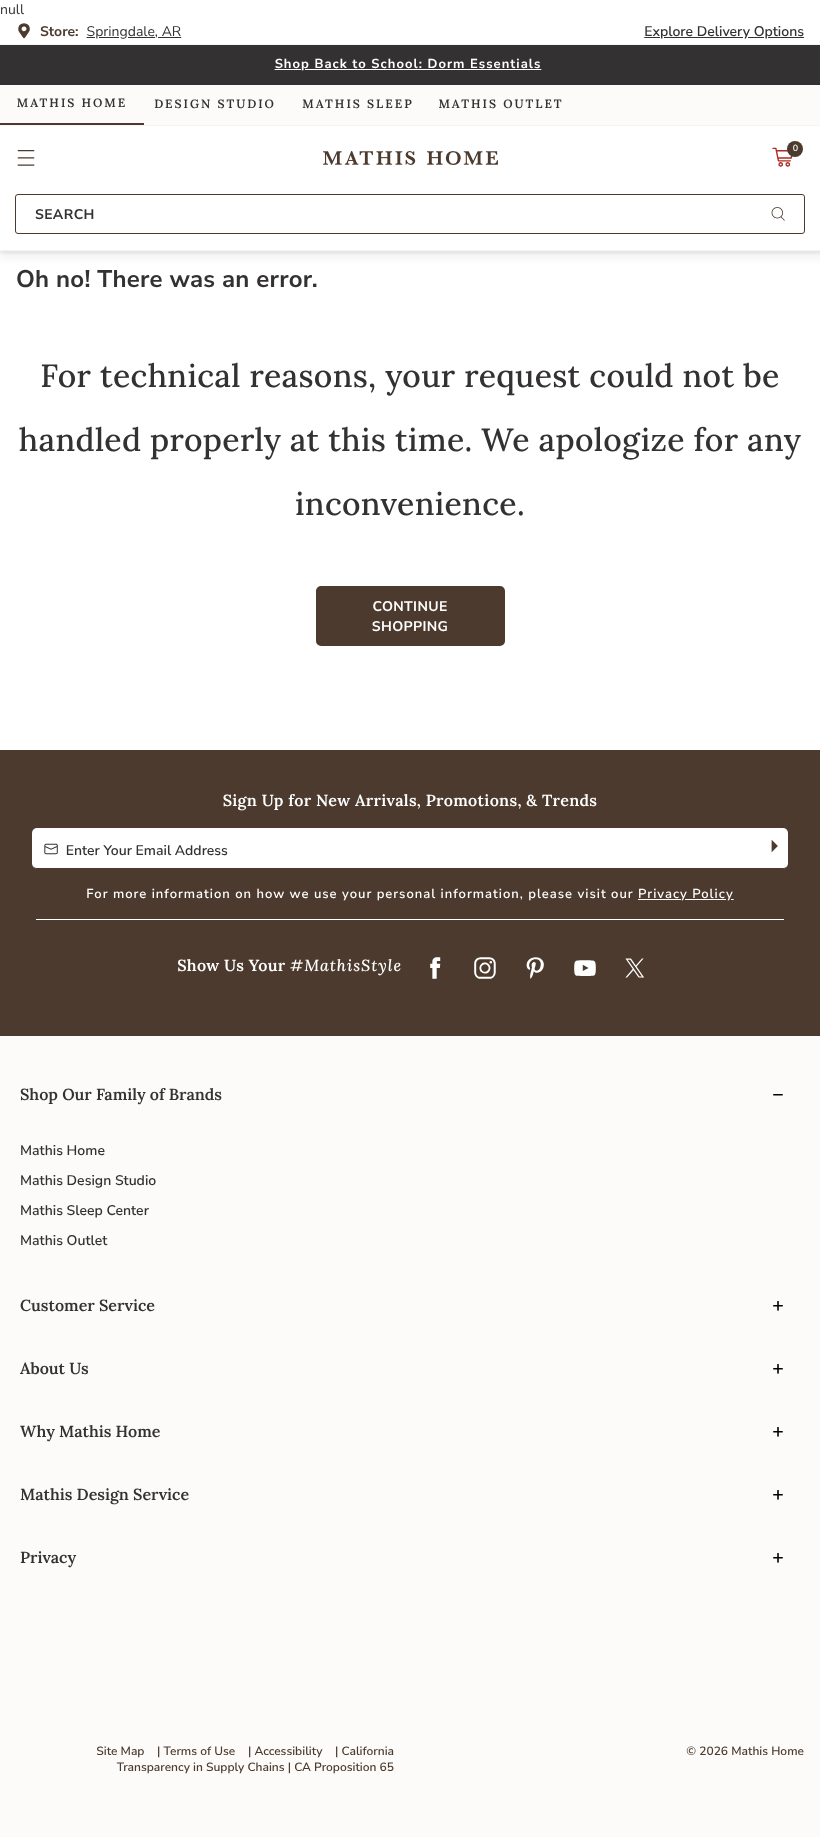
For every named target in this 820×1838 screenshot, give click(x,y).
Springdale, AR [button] (134, 31)
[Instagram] (485, 969)
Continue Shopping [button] (410, 616)
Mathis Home (62, 1150)
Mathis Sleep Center (84, 1210)
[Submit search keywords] (778, 215)
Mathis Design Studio (88, 1180)
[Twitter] (635, 969)
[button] (26, 158)
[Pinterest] (535, 969)
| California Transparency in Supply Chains (255, 1760)
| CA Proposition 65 (341, 1768)
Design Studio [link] (215, 104)
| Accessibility (285, 1752)
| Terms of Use (196, 1752)
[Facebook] (435, 969)
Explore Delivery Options (724, 31)
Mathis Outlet (63, 1240)
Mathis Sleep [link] (357, 104)
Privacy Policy (686, 894)
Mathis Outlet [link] (500, 104)
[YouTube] (585, 969)
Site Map (120, 1752)
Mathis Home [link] (72, 103)
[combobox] (410, 214)
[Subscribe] (772, 848)
